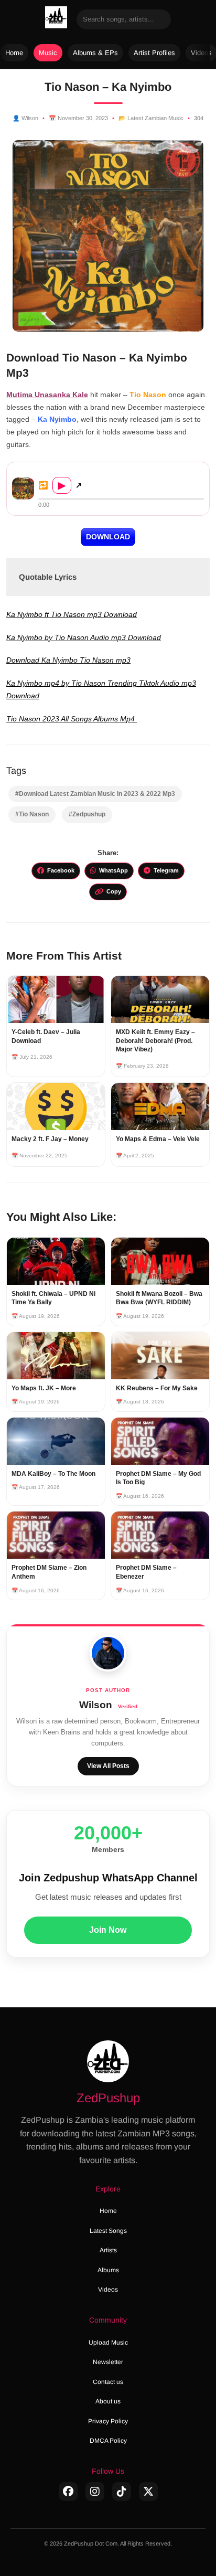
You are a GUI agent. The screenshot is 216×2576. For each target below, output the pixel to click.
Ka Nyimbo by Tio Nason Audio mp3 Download (84, 637)
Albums (108, 2270)
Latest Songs (108, 2231)
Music (48, 53)
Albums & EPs (95, 53)
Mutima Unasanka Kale (47, 395)
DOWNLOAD (108, 537)
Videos (108, 2290)
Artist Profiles (154, 53)
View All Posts (108, 1766)
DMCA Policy (108, 2441)
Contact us (108, 2382)
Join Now (108, 1930)
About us (108, 2401)
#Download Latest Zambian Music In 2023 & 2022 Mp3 (95, 794)
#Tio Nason (32, 814)
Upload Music (108, 2343)
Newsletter (108, 2362)
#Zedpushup (87, 814)
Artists (108, 2250)
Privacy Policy (108, 2421)
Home (14, 53)
